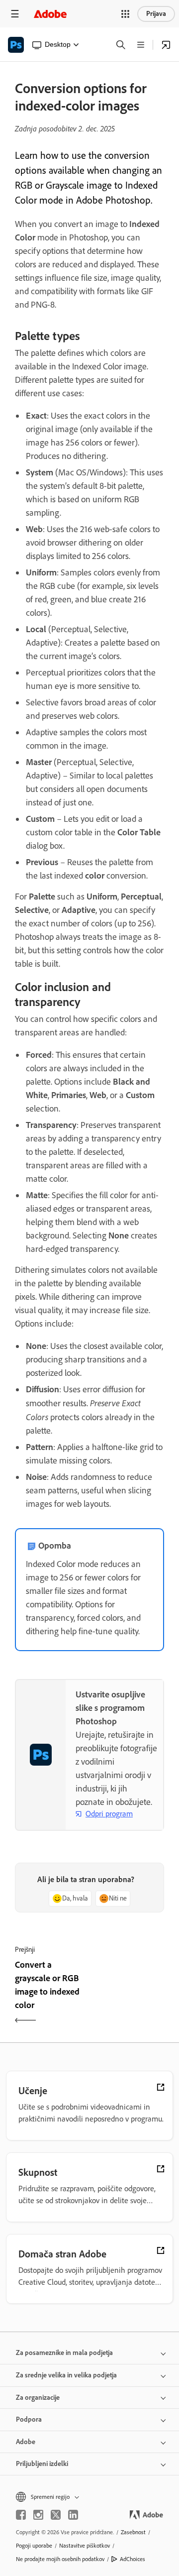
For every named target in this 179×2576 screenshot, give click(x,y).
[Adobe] (50, 14)
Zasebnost (133, 2532)
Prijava (156, 14)
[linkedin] (73, 2515)
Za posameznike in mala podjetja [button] (64, 2353)
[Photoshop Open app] (166, 45)
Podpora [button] (29, 2419)
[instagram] (38, 2515)
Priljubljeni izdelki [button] (42, 2464)
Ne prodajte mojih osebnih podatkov (60, 2559)
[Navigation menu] (15, 14)
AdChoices (133, 2559)
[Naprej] (128, 1994)
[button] (125, 14)
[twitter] (56, 2515)
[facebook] (21, 2515)
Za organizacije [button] (38, 2398)
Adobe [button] (26, 2442)
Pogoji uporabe (34, 2546)
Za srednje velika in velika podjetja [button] (66, 2375)
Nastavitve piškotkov (85, 2546)
